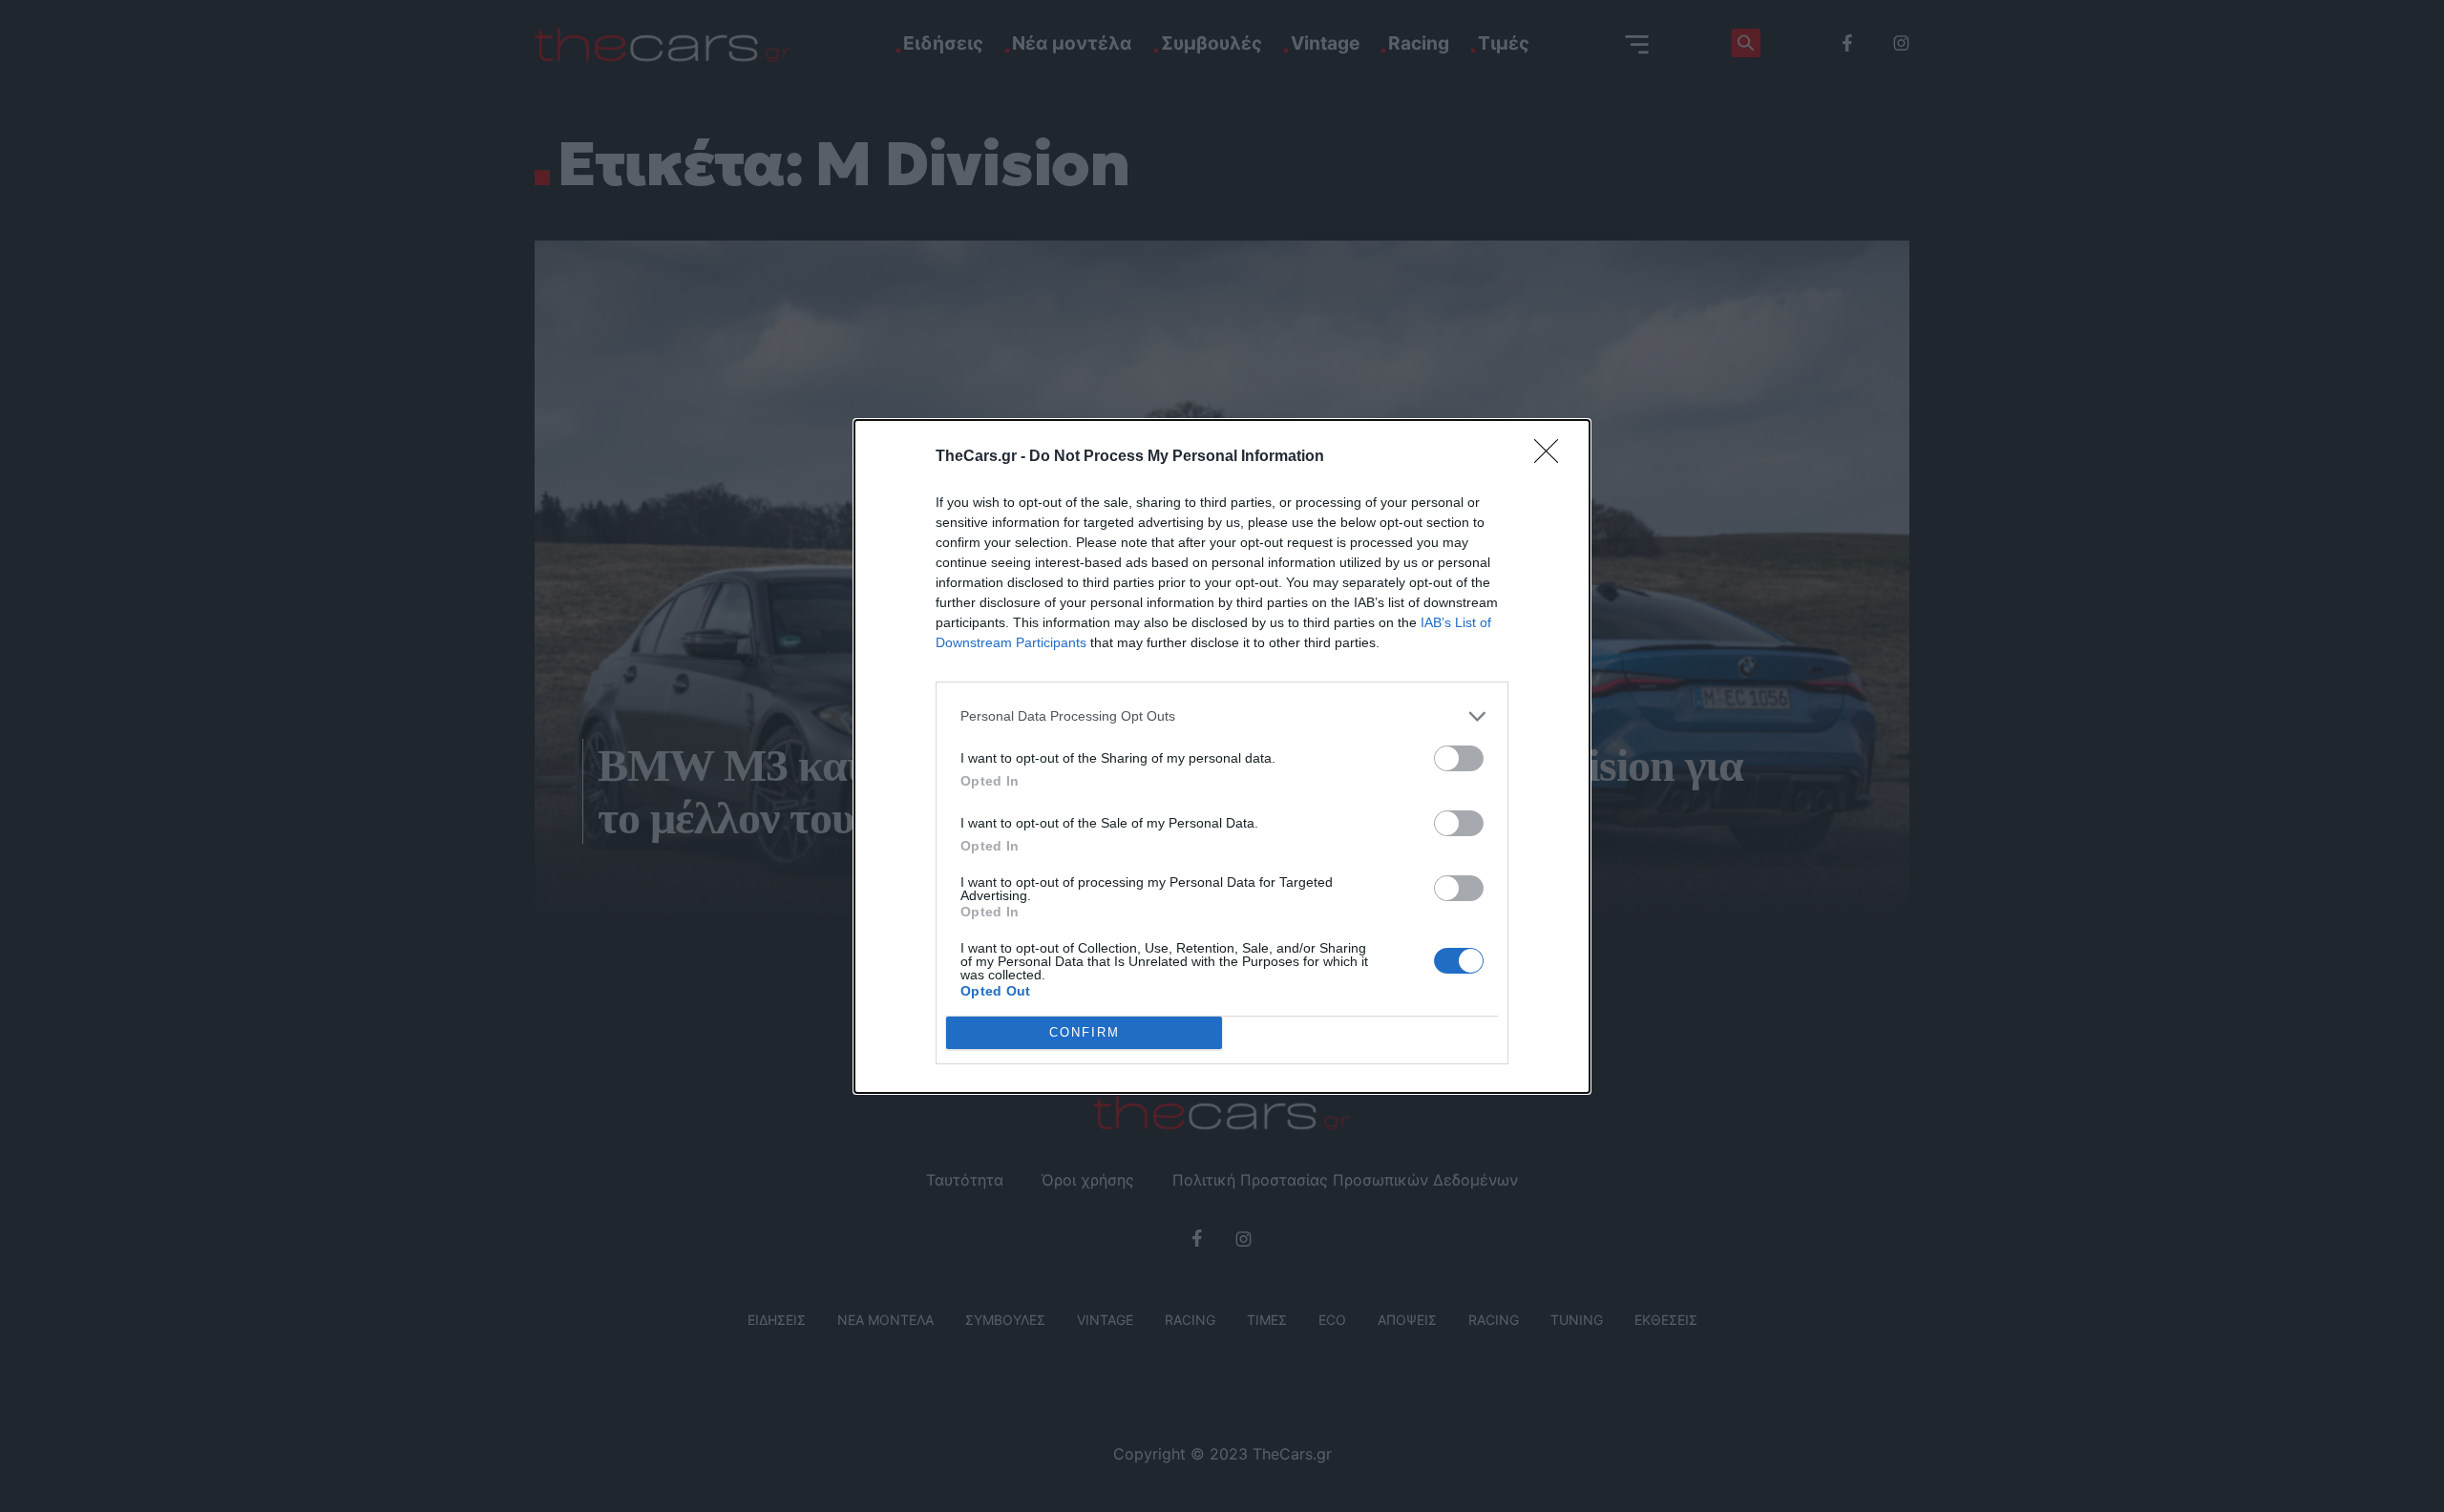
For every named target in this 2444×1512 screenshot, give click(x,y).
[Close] (1552, 457)
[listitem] (1222, 716)
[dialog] (1222, 756)
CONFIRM (1085, 1032)
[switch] (1459, 758)
